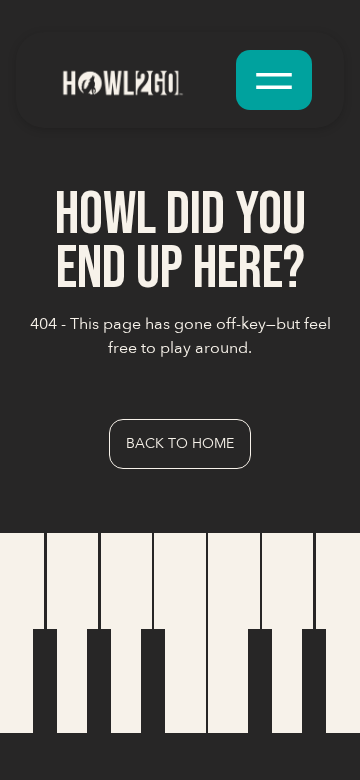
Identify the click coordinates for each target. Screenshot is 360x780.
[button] (274, 80)
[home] (138, 79)
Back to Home (180, 443)
